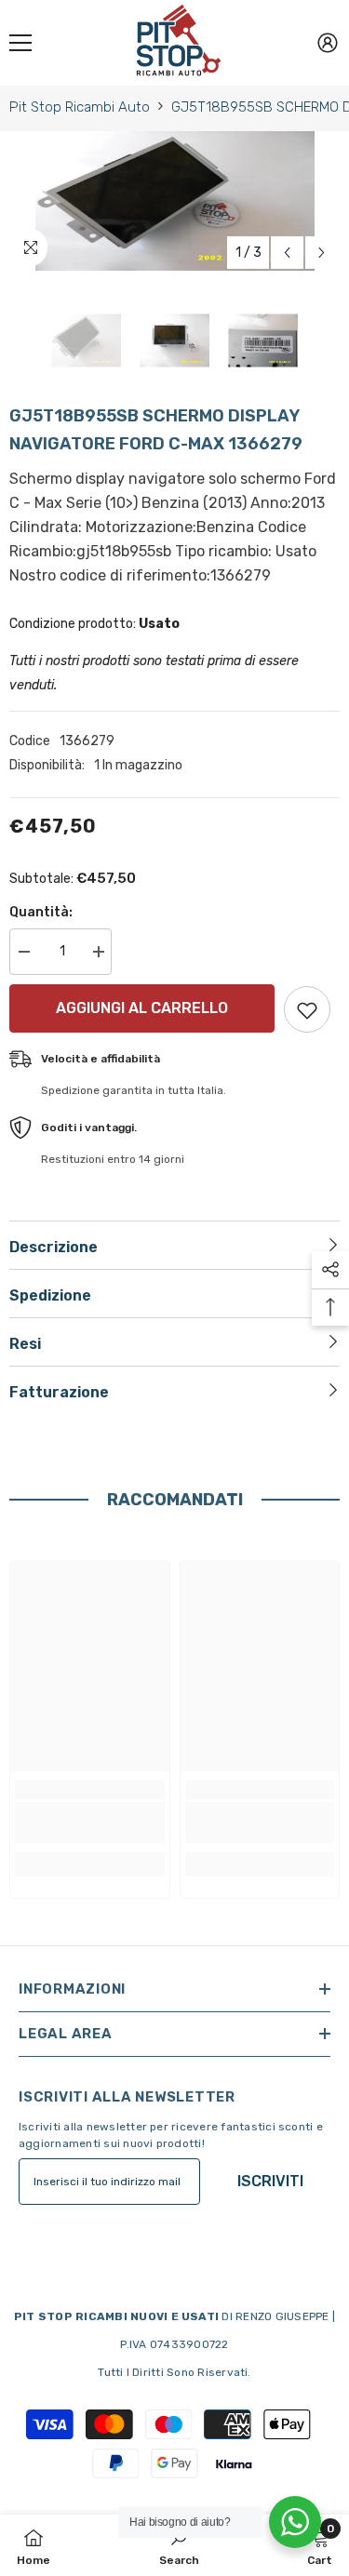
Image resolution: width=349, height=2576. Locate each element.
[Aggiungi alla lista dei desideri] (307, 1009)
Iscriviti (270, 2181)
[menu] (20, 43)
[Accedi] (328, 43)
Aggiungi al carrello (142, 1008)
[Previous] (287, 253)
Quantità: (41, 912)
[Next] (322, 253)
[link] (90, 1822)
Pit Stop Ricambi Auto (80, 107)
